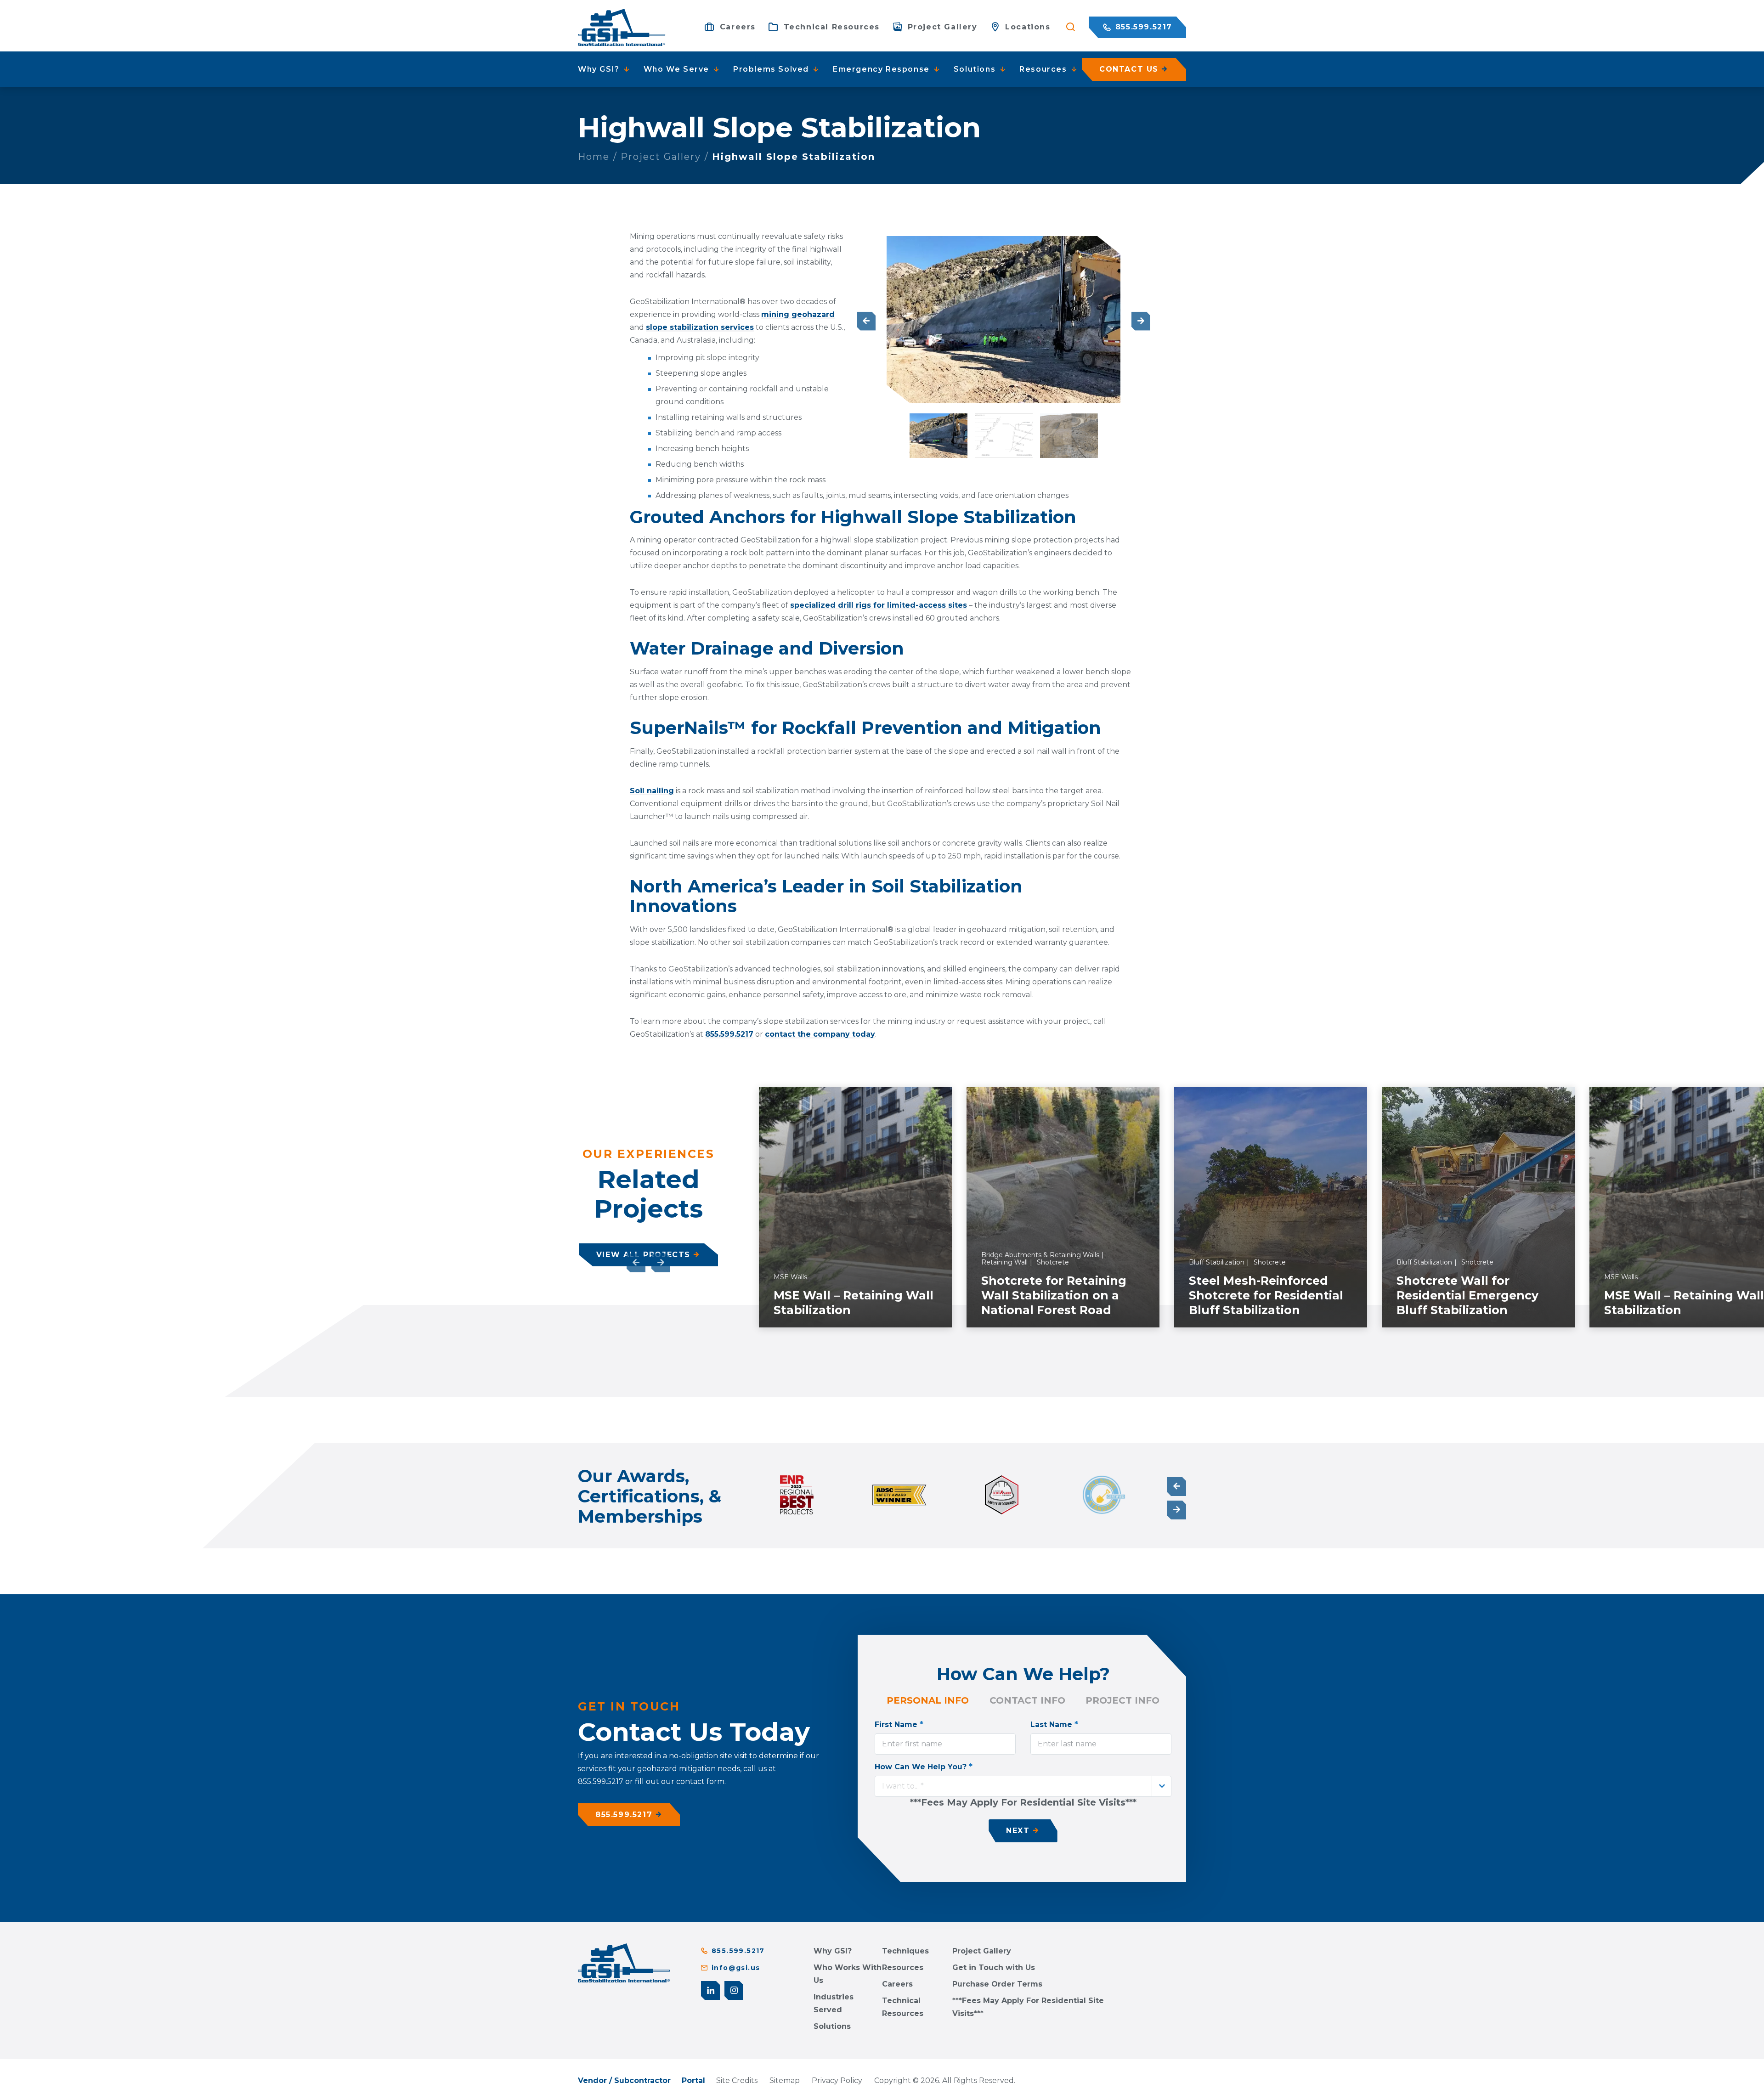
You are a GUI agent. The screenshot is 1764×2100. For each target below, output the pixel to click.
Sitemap (785, 2080)
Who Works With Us (848, 1974)
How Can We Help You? (924, 1767)
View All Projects (643, 1255)
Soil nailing (652, 791)
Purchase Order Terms (997, 1984)
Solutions (832, 2026)
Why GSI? (833, 1951)
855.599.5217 (1142, 27)
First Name (899, 1724)
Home (594, 157)
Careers (897, 1984)
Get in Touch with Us (994, 1967)
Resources (903, 1967)
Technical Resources (903, 2007)
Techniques (905, 1951)
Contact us (1129, 69)
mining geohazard (798, 314)
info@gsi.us (736, 1968)
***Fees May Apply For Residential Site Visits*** (1028, 2007)
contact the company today (820, 1034)
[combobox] (1023, 1786)
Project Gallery (661, 157)
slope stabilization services (700, 327)
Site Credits (737, 2080)
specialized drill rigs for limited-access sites (879, 605)
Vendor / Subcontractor (624, 2080)
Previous (866, 321)
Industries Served (834, 2003)
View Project (896, 1317)
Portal (693, 2080)
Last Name (1054, 1724)
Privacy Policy (837, 2080)
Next (1141, 321)
